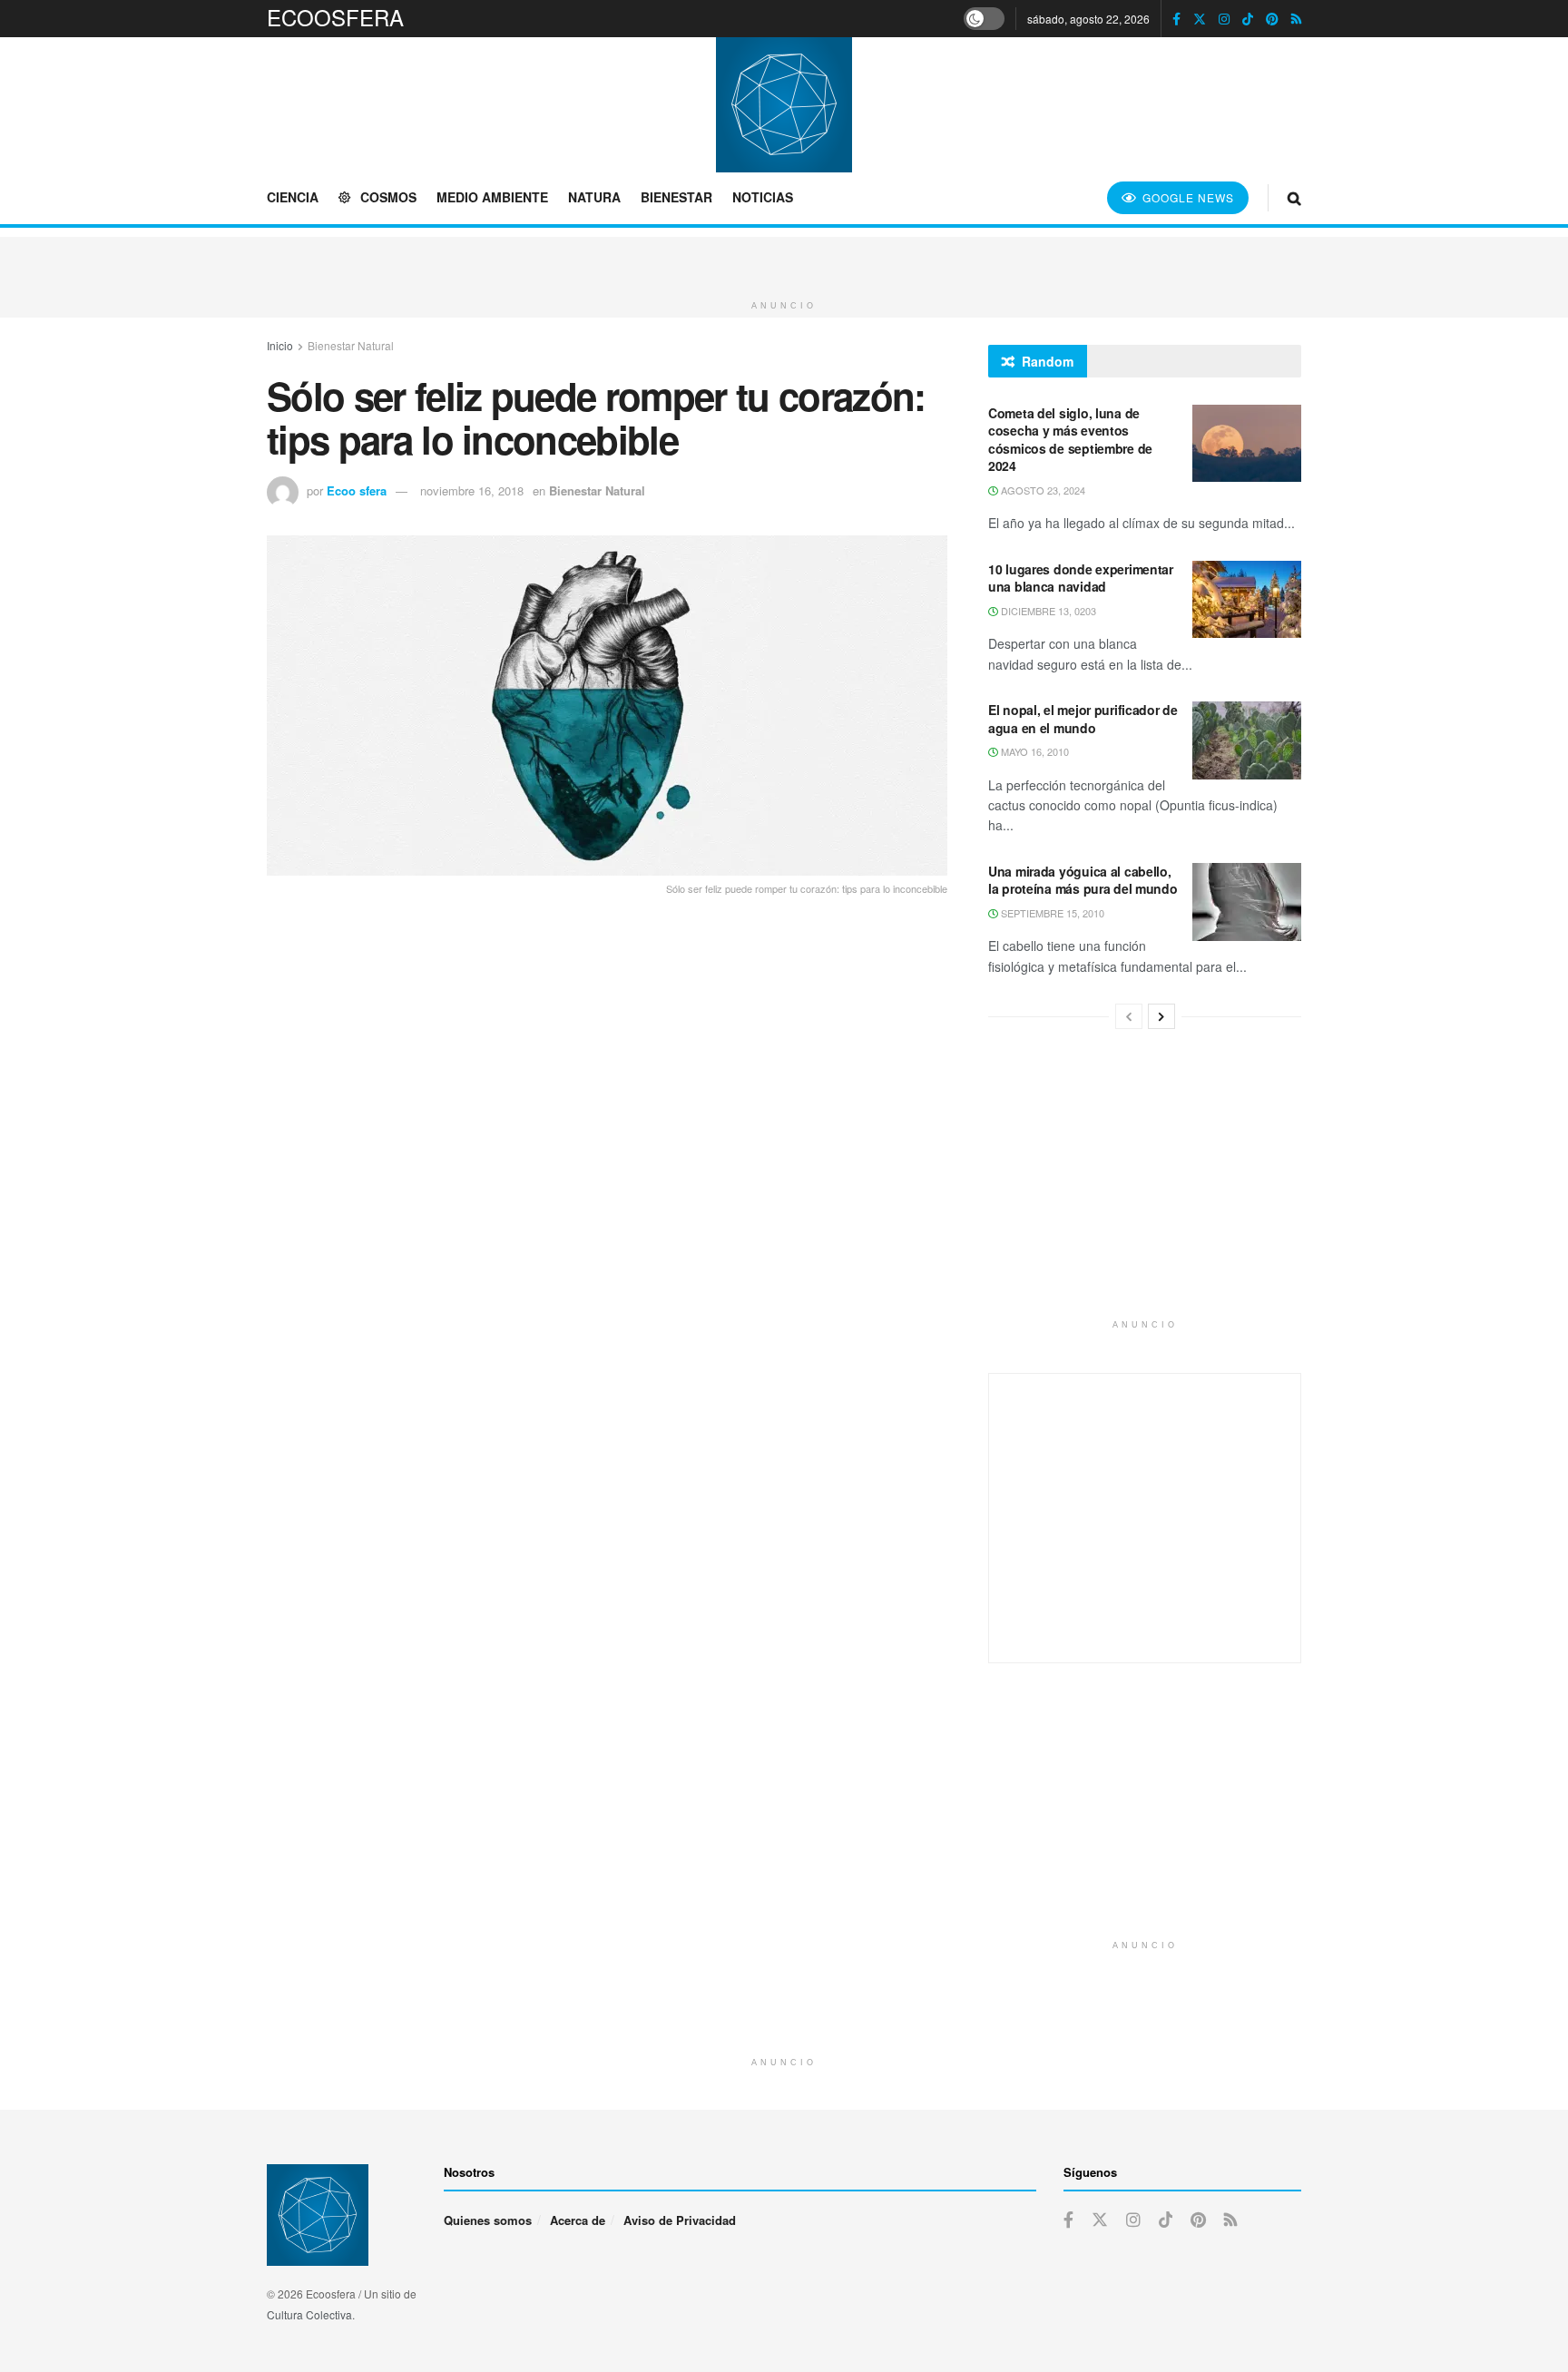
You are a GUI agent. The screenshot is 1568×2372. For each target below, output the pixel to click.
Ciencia (293, 197)
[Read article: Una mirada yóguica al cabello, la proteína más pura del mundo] (1247, 902)
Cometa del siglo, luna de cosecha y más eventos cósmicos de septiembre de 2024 (1070, 440)
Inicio (280, 345)
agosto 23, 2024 (1042, 490)
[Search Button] (1294, 197)
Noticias (763, 197)
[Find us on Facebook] (1176, 19)
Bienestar (676, 197)
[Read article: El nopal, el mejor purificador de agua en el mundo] (1247, 740)
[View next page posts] (1161, 1016)
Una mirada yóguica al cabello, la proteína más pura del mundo (1083, 880)
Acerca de (578, 2220)
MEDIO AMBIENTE (492, 197)
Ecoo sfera (357, 490)
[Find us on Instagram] (1224, 19)
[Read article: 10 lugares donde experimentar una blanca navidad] (1247, 600)
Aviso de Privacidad (680, 2220)
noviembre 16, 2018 (472, 490)
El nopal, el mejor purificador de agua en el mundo (1083, 719)
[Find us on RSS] (1296, 19)
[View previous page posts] (1129, 1016)
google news (1186, 197)
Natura (594, 197)
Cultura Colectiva (309, 2314)
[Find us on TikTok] (1248, 19)
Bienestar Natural (351, 345)
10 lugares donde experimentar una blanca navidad (1081, 578)
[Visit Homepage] (784, 104)
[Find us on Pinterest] (1272, 19)
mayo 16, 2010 (1034, 751)
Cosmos (388, 197)
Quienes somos (488, 2220)
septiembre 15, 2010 (1051, 913)
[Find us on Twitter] (1200, 19)
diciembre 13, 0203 (1047, 611)
